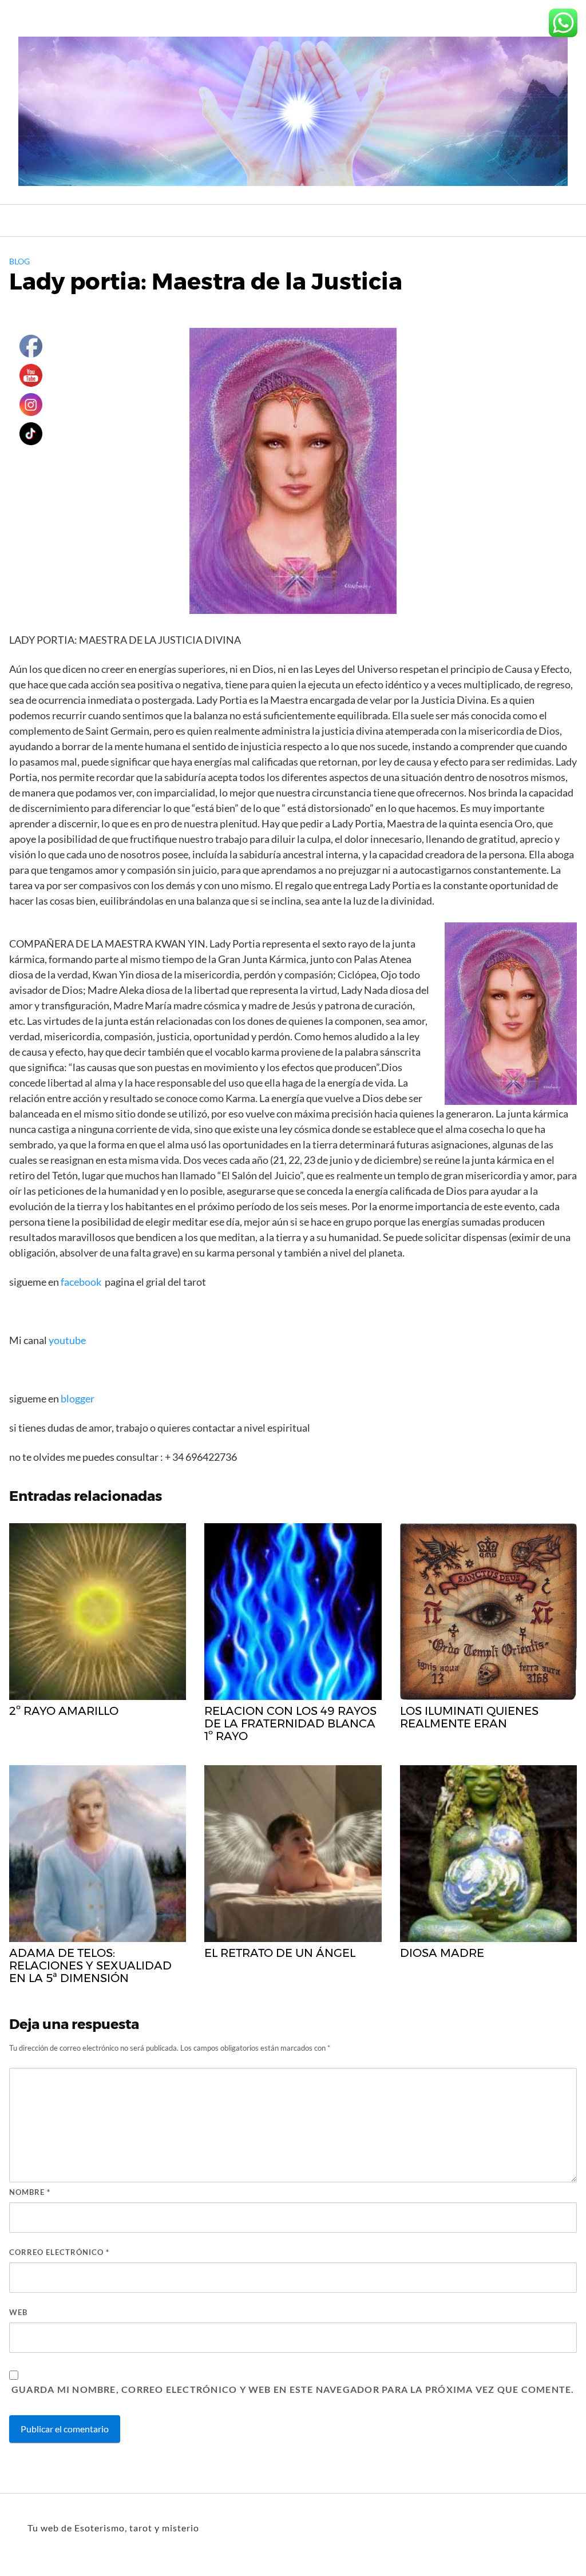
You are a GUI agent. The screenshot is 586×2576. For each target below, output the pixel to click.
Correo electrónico (59, 2252)
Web (18, 2312)
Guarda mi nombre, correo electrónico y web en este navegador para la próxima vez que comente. (293, 2389)
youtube (68, 1340)
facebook (81, 1282)
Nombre (30, 2192)
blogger (77, 1398)
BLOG (19, 261)
